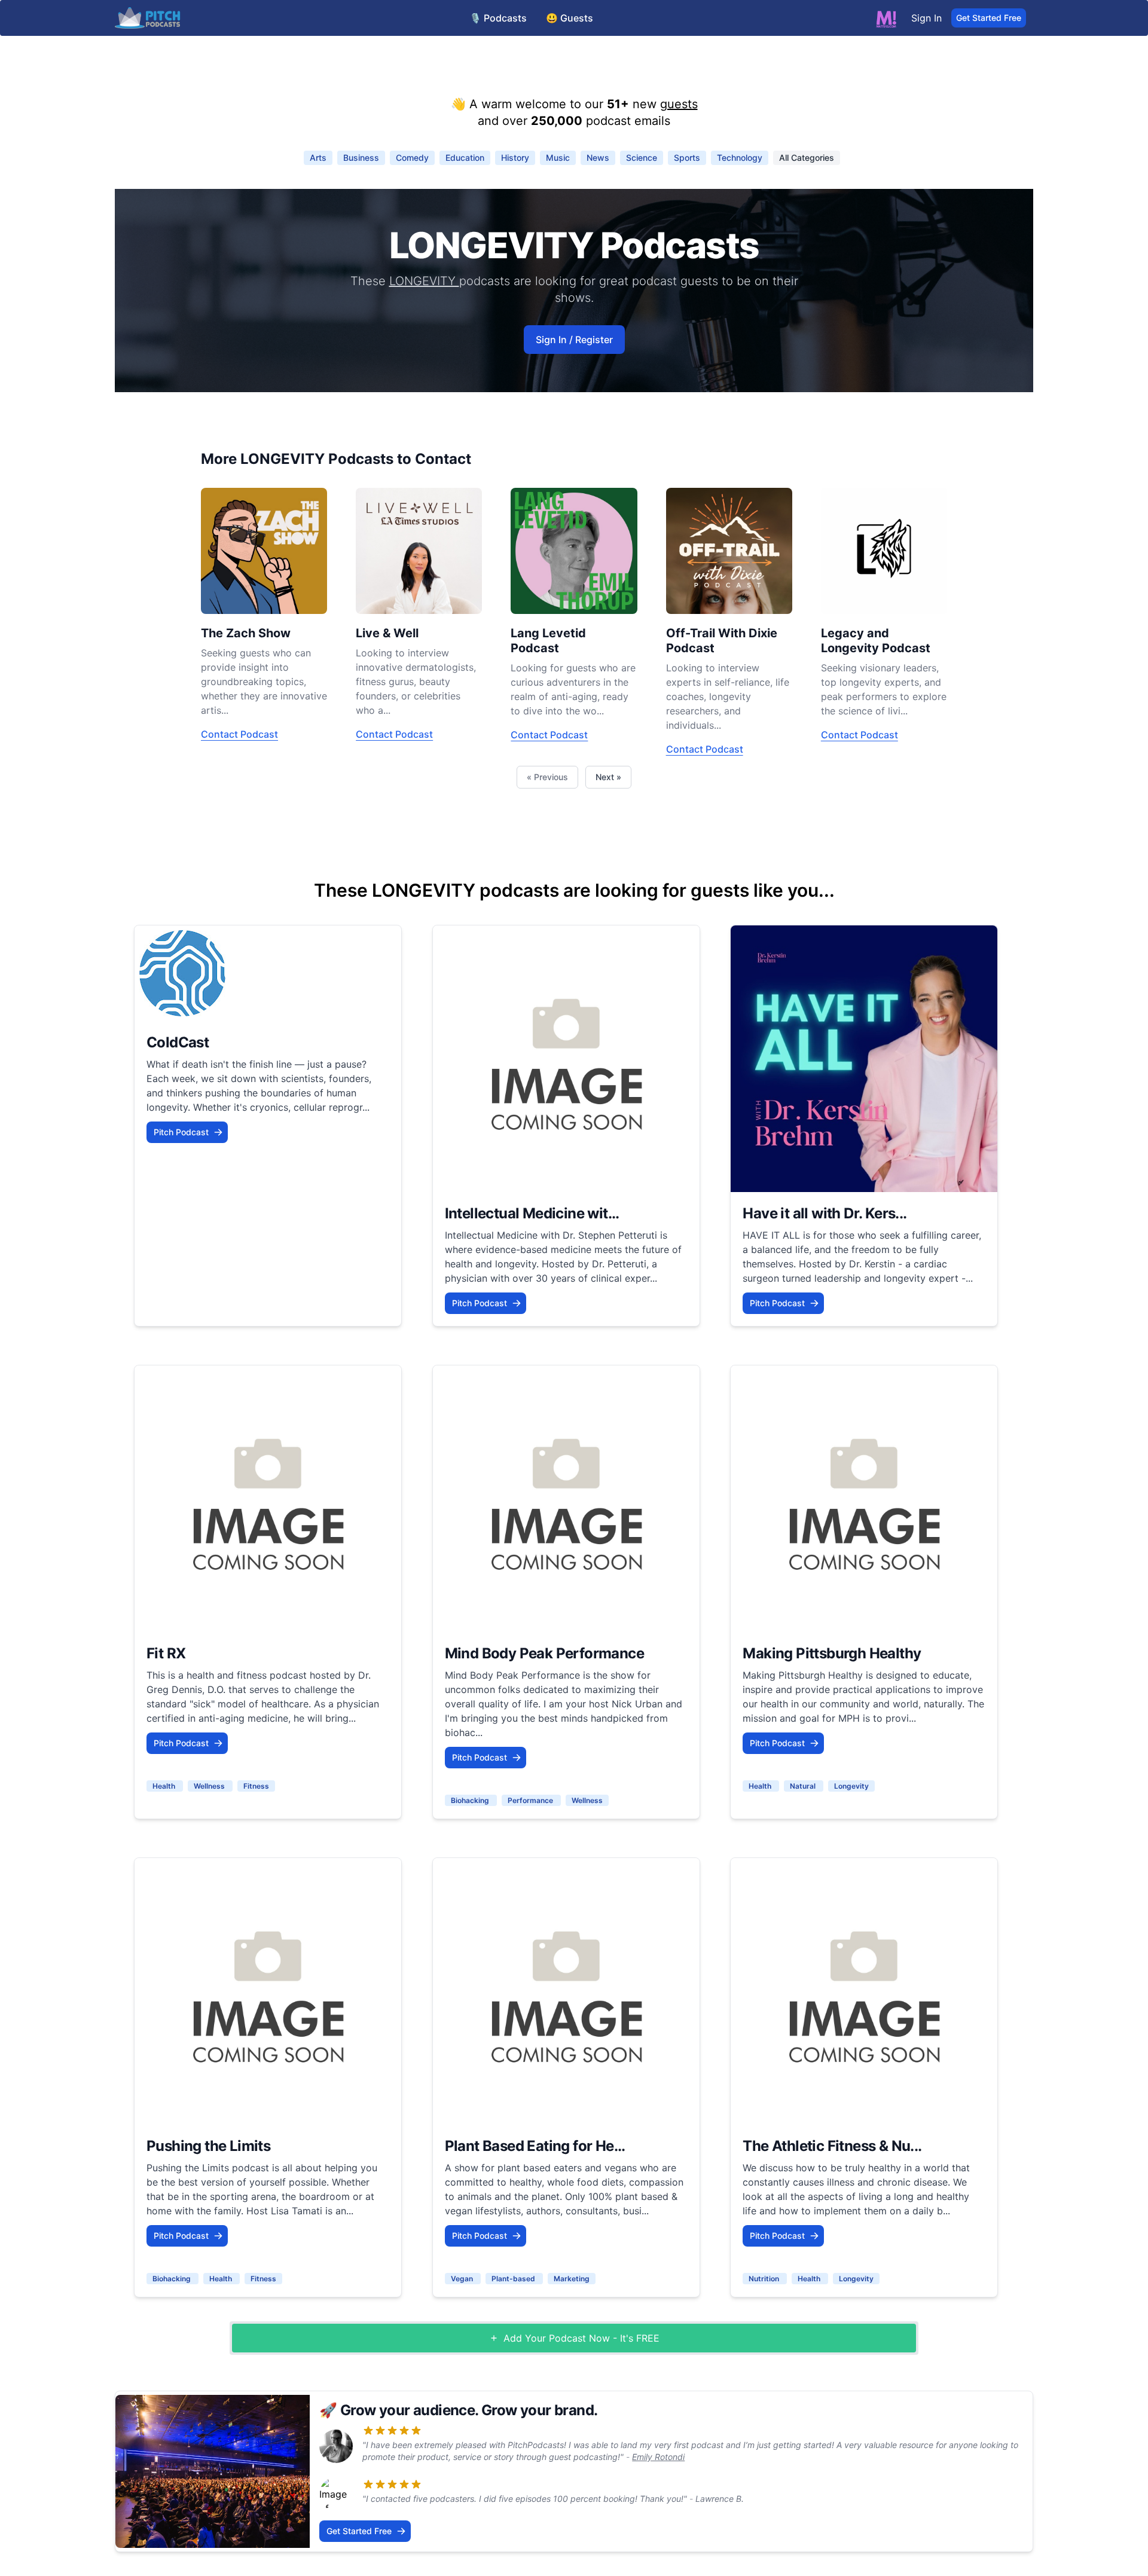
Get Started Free (989, 18)
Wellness (210, 1786)
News (598, 158)
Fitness (256, 1786)
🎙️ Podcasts (498, 18)
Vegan (463, 2279)
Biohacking (471, 1800)
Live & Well (387, 633)
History (515, 158)
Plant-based (514, 2279)
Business (361, 158)
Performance (531, 1800)
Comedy (412, 158)
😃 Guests (570, 18)
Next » (608, 777)
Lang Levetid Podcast (548, 641)
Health (165, 1786)
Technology (740, 158)
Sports (687, 158)
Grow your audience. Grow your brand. (469, 2410)
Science (642, 158)
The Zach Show (246, 633)
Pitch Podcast (181, 1132)
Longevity (851, 1786)
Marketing (572, 2279)
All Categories (807, 158)
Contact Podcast (239, 734)
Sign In (926, 18)
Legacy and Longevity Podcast (876, 641)
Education (465, 158)
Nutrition (765, 2279)
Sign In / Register (574, 340)
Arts (318, 158)
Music (558, 158)
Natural (804, 1786)
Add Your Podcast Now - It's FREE (581, 2338)
